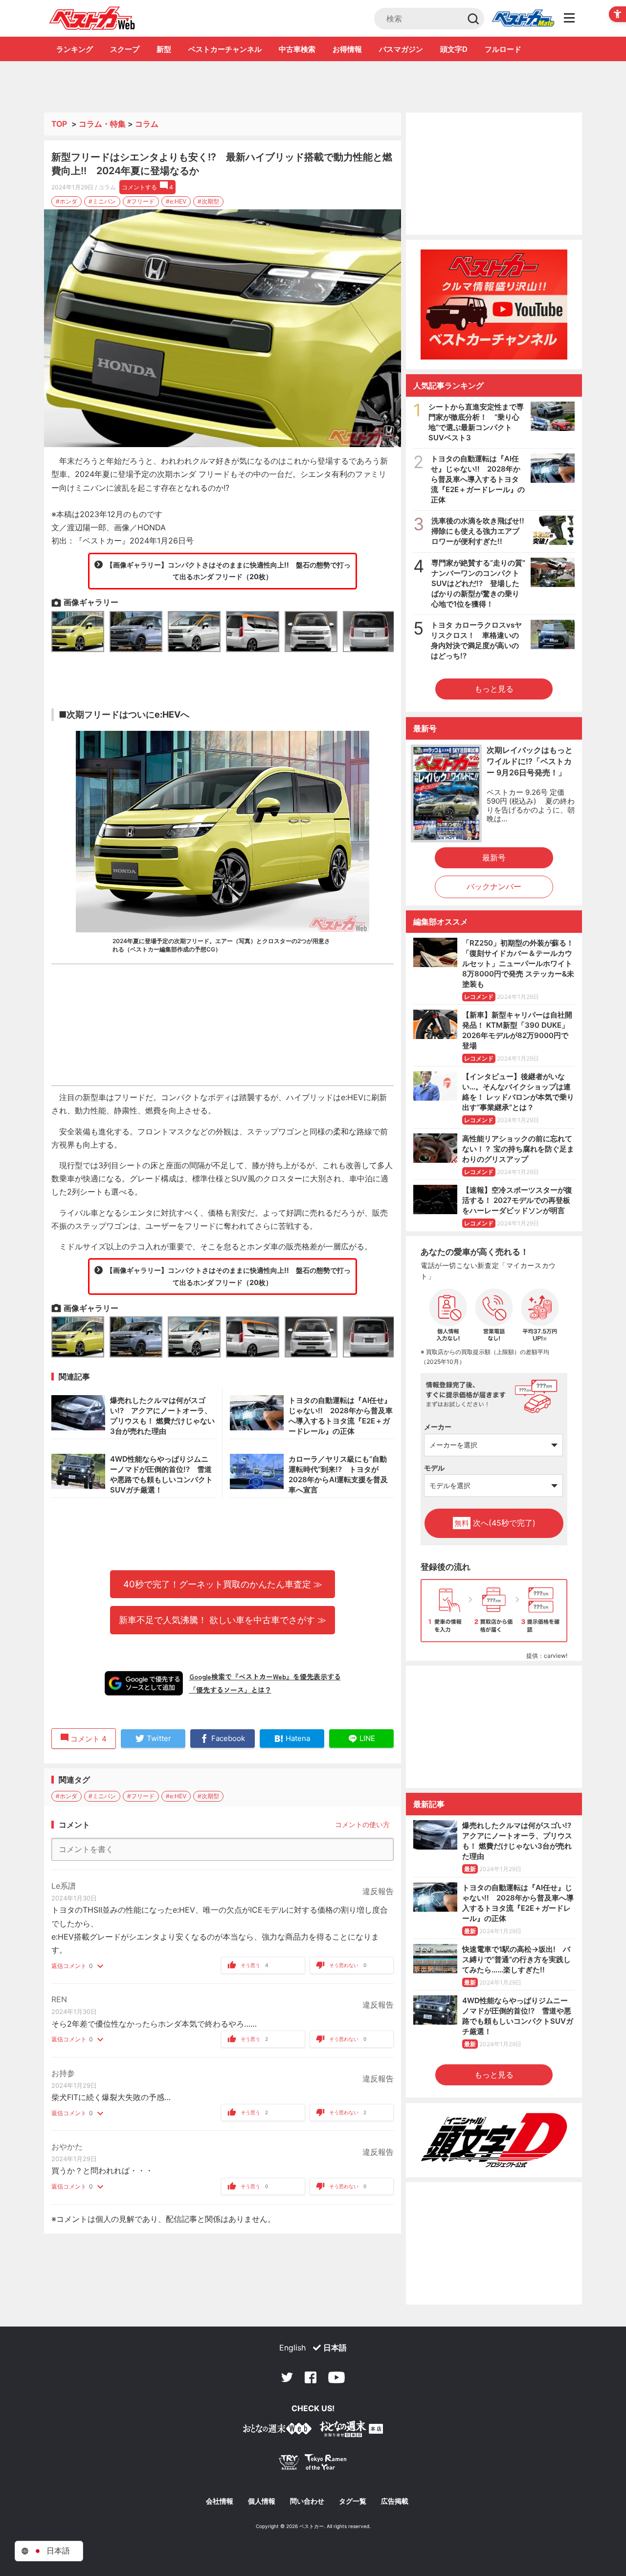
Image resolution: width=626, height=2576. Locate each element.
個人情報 (262, 2501)
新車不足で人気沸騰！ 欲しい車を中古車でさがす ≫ (223, 1620)
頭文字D (454, 49)
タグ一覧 (353, 2501)
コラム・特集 (102, 124)
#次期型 (208, 201)
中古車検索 (297, 49)
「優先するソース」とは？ (230, 1690)
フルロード (503, 49)
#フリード (141, 201)
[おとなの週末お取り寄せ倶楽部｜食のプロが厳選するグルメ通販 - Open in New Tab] (277, 2430)
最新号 (494, 858)
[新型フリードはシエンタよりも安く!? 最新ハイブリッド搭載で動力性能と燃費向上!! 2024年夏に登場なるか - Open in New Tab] (223, 328)
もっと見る (494, 689)
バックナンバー (494, 886)
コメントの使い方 (362, 1824)
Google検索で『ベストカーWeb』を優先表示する (265, 1676)
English (292, 2348)
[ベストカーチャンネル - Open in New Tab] (494, 305)
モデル (434, 1468)
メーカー (438, 1427)
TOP (59, 124)
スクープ (125, 49)
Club (523, 19)
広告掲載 (395, 2501)
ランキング (75, 49)
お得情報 (347, 49)
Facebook (311, 2377)
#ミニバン (102, 201)
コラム (147, 124)
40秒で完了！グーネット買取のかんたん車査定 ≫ (223, 1584)
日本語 (335, 2348)
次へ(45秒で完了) (495, 1523)
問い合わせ (307, 2501)
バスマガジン (401, 49)
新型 (164, 49)
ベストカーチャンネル (225, 49)
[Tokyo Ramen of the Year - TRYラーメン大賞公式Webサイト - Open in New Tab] (313, 2464)
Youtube (336, 2377)
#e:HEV (176, 201)
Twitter (287, 2377)
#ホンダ (67, 201)
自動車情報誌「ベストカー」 (92, 18)
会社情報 (220, 2501)
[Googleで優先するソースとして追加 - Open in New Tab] (144, 1683)
